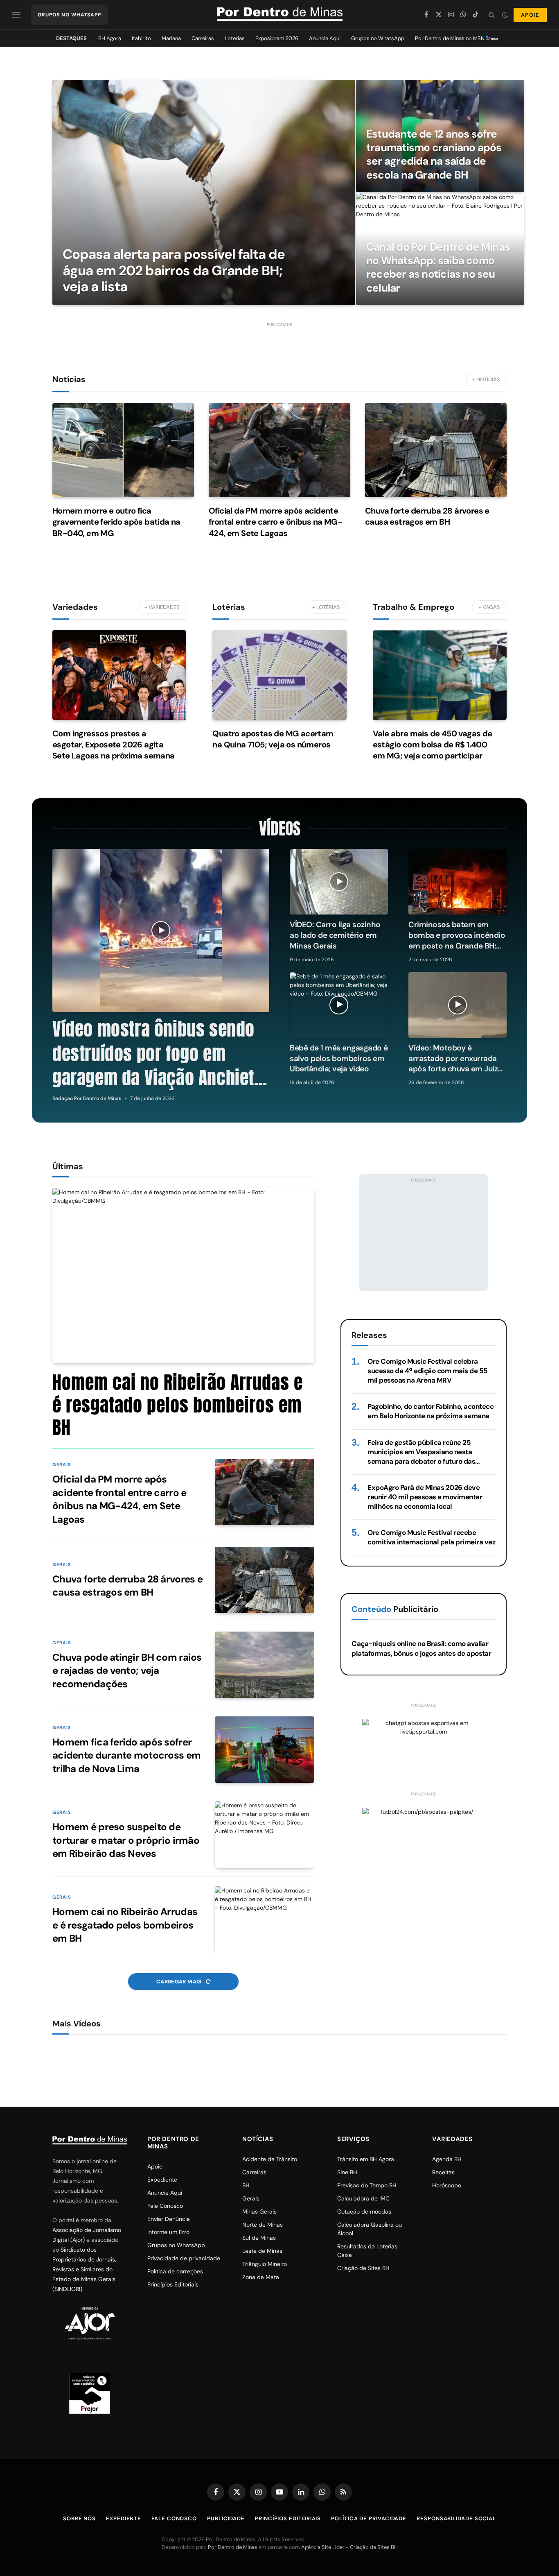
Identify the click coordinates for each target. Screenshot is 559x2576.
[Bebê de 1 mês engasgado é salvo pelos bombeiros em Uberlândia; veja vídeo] (339, 1005)
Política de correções (175, 2271)
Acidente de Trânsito (270, 2159)
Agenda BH (447, 2159)
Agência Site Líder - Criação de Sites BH (349, 2547)
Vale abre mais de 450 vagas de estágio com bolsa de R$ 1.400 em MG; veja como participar (433, 745)
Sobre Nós (79, 2518)
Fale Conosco (165, 2206)
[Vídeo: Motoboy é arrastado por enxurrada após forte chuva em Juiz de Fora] (458, 1005)
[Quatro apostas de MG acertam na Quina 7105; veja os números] (279, 675)
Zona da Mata (261, 2277)
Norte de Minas (263, 2225)
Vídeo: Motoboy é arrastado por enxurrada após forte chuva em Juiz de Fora (453, 1058)
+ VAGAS (489, 607)
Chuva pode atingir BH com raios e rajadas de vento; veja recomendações (127, 1671)
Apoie (155, 2166)
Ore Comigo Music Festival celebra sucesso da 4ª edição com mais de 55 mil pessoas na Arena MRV (427, 1371)
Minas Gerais (259, 2212)
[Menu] (16, 15)
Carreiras (203, 38)
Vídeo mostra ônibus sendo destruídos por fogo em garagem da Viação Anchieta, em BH (160, 1054)
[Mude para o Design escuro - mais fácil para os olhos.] (505, 15)
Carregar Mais (180, 1982)
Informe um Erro (168, 2232)
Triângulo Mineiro (265, 2264)
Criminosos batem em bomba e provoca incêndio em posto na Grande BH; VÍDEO (457, 935)
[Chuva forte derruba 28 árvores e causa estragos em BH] (436, 450)
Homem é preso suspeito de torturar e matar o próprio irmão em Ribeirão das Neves (126, 1840)
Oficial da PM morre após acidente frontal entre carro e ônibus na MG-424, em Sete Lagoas (275, 522)
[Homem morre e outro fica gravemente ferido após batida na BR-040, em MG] (123, 450)
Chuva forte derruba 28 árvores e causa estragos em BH (427, 516)
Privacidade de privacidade (184, 2258)
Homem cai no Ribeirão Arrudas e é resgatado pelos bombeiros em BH (178, 1405)
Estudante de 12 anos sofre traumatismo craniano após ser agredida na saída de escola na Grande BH (434, 155)
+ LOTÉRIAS (326, 607)
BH (246, 2185)
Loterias (235, 38)
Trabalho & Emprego (414, 607)
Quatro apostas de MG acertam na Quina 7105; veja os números (273, 739)
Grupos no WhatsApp (378, 38)
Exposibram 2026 (277, 38)
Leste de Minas (262, 2251)
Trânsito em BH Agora (366, 2159)
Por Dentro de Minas (233, 2547)
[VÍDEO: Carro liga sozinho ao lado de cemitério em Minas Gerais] (339, 882)
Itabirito (141, 38)
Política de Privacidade (369, 2518)
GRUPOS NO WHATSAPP (69, 15)
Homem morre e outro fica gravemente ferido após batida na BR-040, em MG (116, 522)
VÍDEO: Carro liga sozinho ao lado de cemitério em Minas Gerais (335, 935)
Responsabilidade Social (456, 2518)
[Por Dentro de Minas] (280, 15)
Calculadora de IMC (363, 2198)
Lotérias (229, 607)
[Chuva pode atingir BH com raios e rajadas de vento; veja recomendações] (265, 1665)
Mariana (171, 38)
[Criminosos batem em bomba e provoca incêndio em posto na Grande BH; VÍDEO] (458, 882)
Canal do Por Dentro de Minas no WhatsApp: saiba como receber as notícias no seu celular (438, 268)
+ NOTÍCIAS (486, 379)
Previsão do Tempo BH (367, 2185)
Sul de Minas (259, 2238)
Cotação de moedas (364, 2212)
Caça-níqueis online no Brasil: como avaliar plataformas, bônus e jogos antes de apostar (421, 1648)
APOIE (530, 15)
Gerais (62, 1465)
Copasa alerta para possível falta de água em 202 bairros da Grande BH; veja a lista (174, 271)
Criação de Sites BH (363, 2268)
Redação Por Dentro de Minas (87, 1098)
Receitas (443, 2172)
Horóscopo (447, 2185)
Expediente (162, 2180)
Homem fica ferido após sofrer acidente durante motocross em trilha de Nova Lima (126, 1755)
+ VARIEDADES (162, 607)
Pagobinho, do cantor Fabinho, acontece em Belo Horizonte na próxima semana (431, 1411)
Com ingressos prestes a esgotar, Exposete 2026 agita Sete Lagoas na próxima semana (114, 745)
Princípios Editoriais (173, 2284)
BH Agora (110, 38)
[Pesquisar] (492, 15)
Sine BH (347, 2172)
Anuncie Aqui (325, 38)
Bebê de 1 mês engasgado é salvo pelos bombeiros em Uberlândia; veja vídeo (339, 1058)
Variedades (75, 607)
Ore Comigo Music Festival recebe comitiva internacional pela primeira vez (431, 1537)
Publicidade (226, 2518)
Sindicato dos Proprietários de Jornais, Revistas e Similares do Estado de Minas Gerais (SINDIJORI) (84, 2269)
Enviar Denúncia (169, 2219)
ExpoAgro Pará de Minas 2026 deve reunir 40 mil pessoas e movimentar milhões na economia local (425, 1497)
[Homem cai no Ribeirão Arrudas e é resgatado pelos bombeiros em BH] (183, 1276)
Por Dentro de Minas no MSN (450, 38)
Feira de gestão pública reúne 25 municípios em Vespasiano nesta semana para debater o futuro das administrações (421, 1452)
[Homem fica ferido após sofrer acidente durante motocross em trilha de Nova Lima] (265, 1750)
